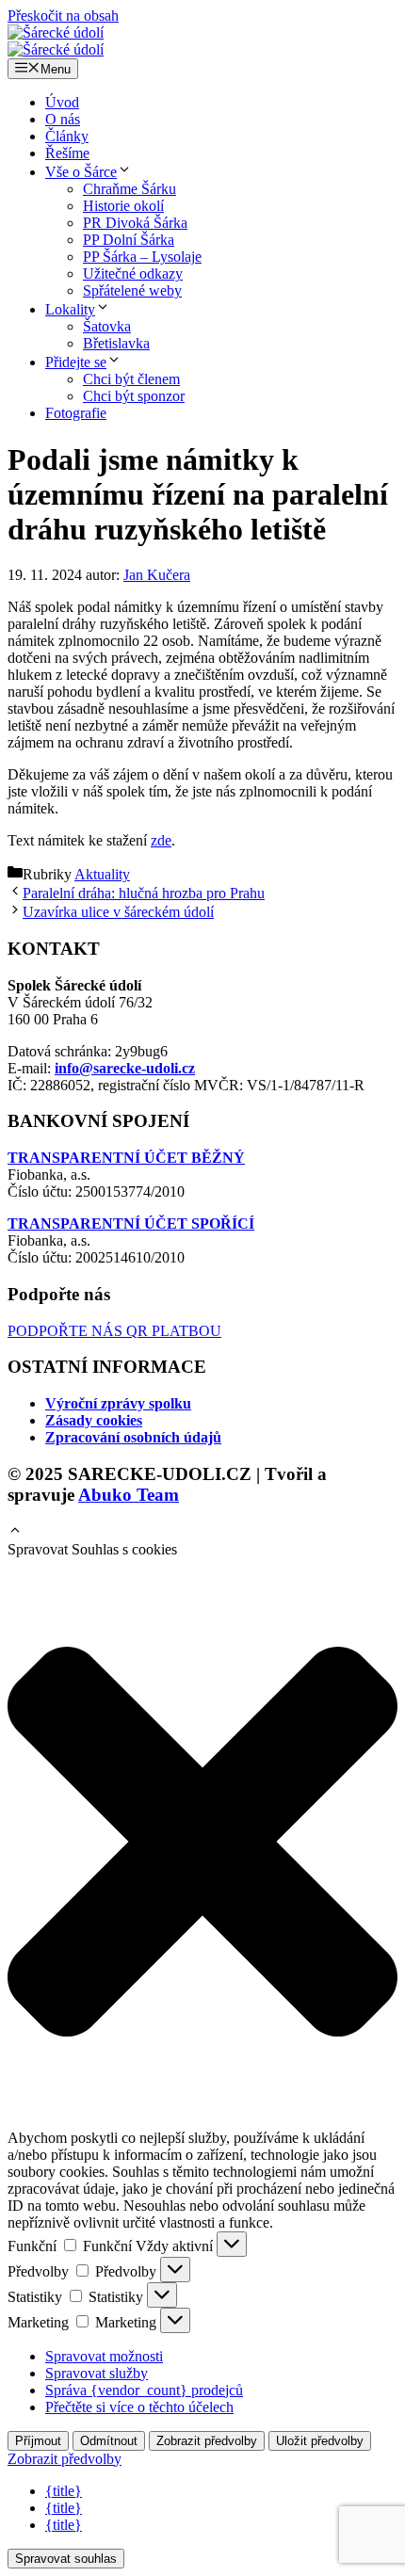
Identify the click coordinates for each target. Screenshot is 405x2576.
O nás (63, 119)
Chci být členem (131, 379)
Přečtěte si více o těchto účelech (139, 2407)
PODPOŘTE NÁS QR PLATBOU (114, 1331)
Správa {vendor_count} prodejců (144, 2390)
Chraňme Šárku (130, 189)
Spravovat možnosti (104, 2356)
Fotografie (76, 413)
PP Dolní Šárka (129, 240)
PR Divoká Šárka (135, 223)
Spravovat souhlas (66, 2559)
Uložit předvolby (320, 2441)
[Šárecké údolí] (56, 32)
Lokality (70, 309)
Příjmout (38, 2441)
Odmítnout (109, 2441)
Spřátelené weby (132, 290)
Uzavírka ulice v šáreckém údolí (118, 912)
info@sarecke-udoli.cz (125, 1068)
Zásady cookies (94, 1420)
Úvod (62, 102)
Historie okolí (123, 206)
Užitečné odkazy (133, 274)
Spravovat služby (97, 2373)
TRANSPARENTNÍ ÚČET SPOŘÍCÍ (131, 1224)
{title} (64, 2491)
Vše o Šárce (81, 172)
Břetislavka (116, 343)
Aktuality (102, 874)
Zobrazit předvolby (207, 2441)
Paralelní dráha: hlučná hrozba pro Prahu (144, 893)
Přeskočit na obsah (63, 16)
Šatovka (107, 326)
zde (161, 840)
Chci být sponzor (134, 396)
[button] (15, 1532)
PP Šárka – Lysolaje (142, 257)
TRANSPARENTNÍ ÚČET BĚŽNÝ (126, 1158)
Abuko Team (129, 1495)
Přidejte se (76, 362)
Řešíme (67, 153)
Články (67, 136)
